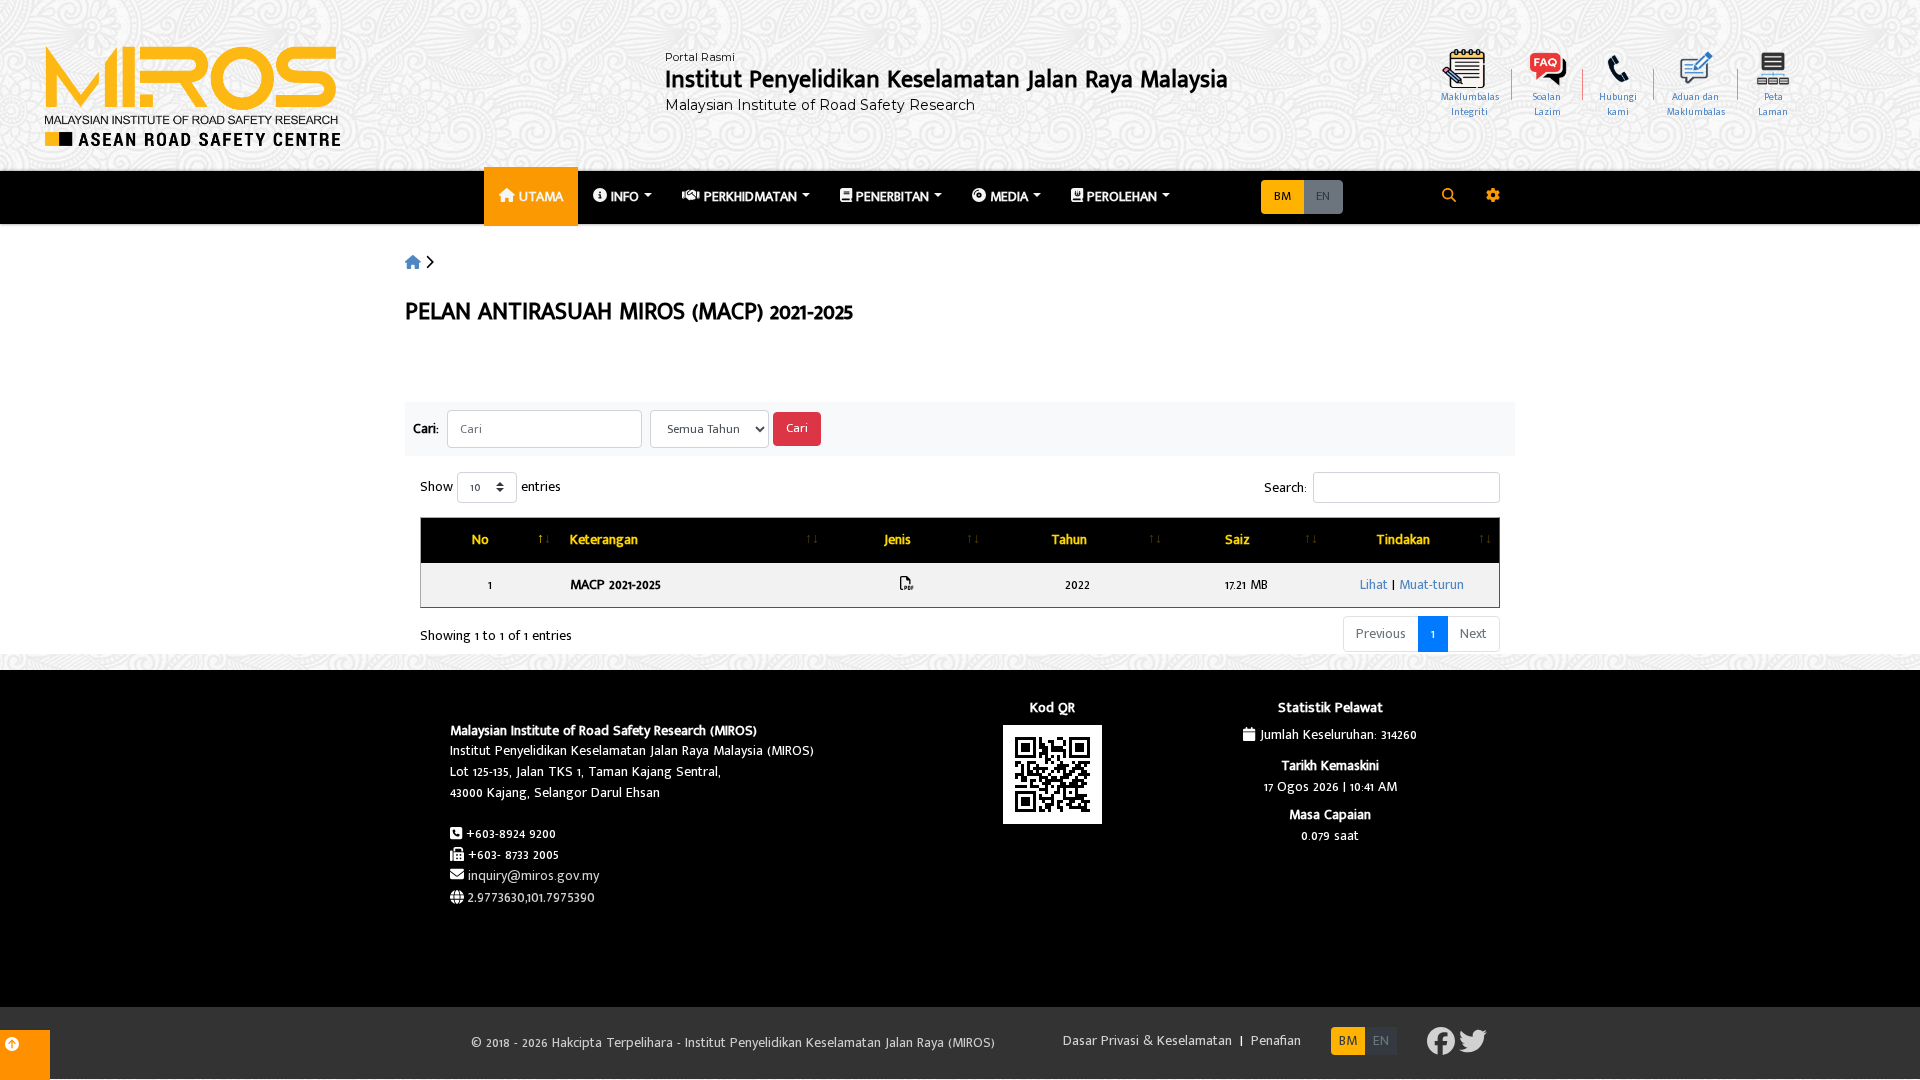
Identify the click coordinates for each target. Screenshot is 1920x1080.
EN (1323, 196)
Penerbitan (890, 196)
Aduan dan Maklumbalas (1696, 104)
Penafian (1276, 1040)
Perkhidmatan (748, 196)
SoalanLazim (1547, 104)
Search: (1285, 486)
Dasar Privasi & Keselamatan (1149, 1040)
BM (1282, 196)
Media (1007, 196)
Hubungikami (1618, 104)
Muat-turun (1431, 584)
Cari (797, 428)
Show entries (490, 486)
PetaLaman (1773, 104)
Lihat (1374, 584)
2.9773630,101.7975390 (531, 897)
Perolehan (1120, 196)
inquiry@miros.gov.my (533, 875)
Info (623, 196)
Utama (539, 196)
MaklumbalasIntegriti (1470, 104)
